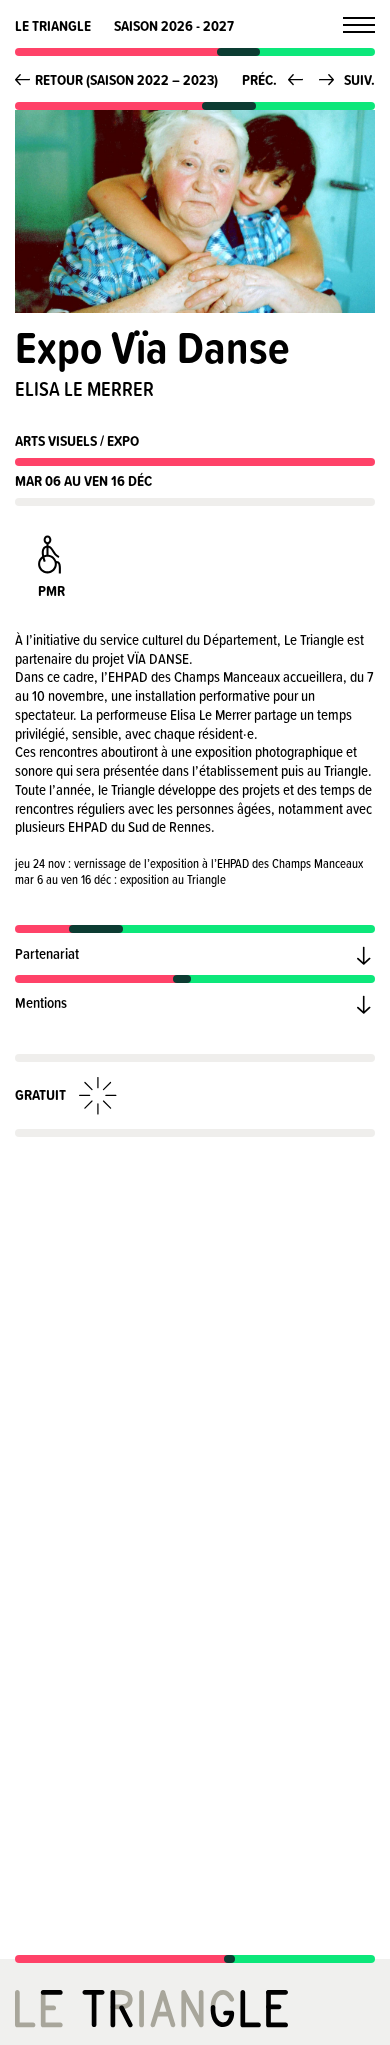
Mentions (41, 1002)
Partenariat (47, 953)
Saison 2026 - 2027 (174, 25)
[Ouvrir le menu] (359, 25)
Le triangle (53, 25)
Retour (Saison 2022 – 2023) (126, 79)
